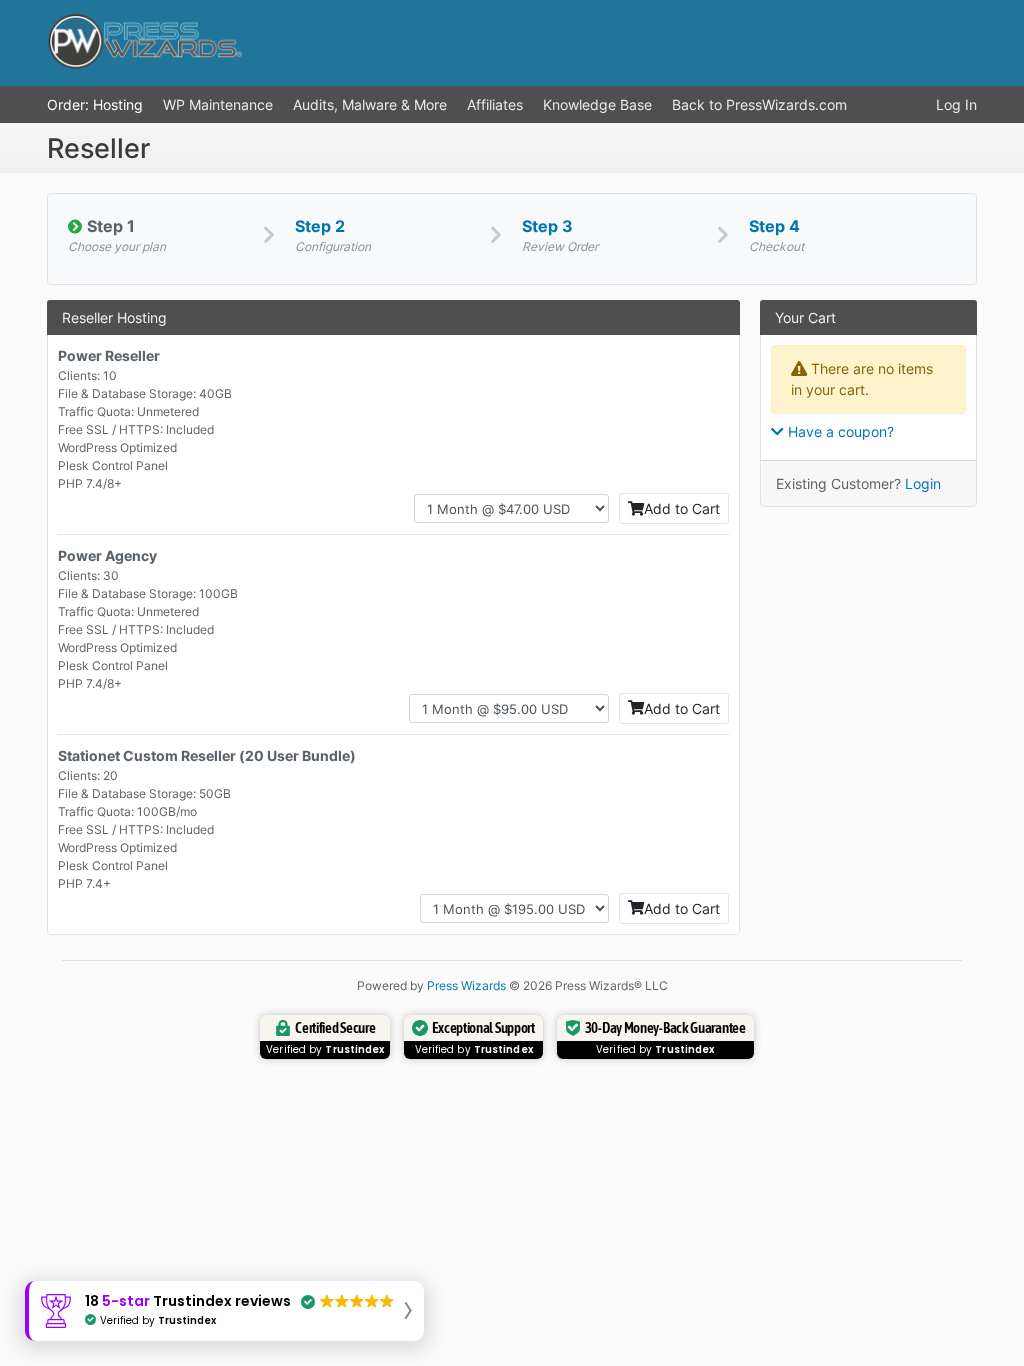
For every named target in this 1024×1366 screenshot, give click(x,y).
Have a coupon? (839, 431)
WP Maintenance (218, 104)
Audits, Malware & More (370, 104)
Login (923, 483)
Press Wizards (466, 985)
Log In (956, 104)
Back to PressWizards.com (759, 104)
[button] (224, 1311)
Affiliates (495, 104)
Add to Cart (682, 508)
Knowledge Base (597, 104)
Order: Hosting (95, 104)
